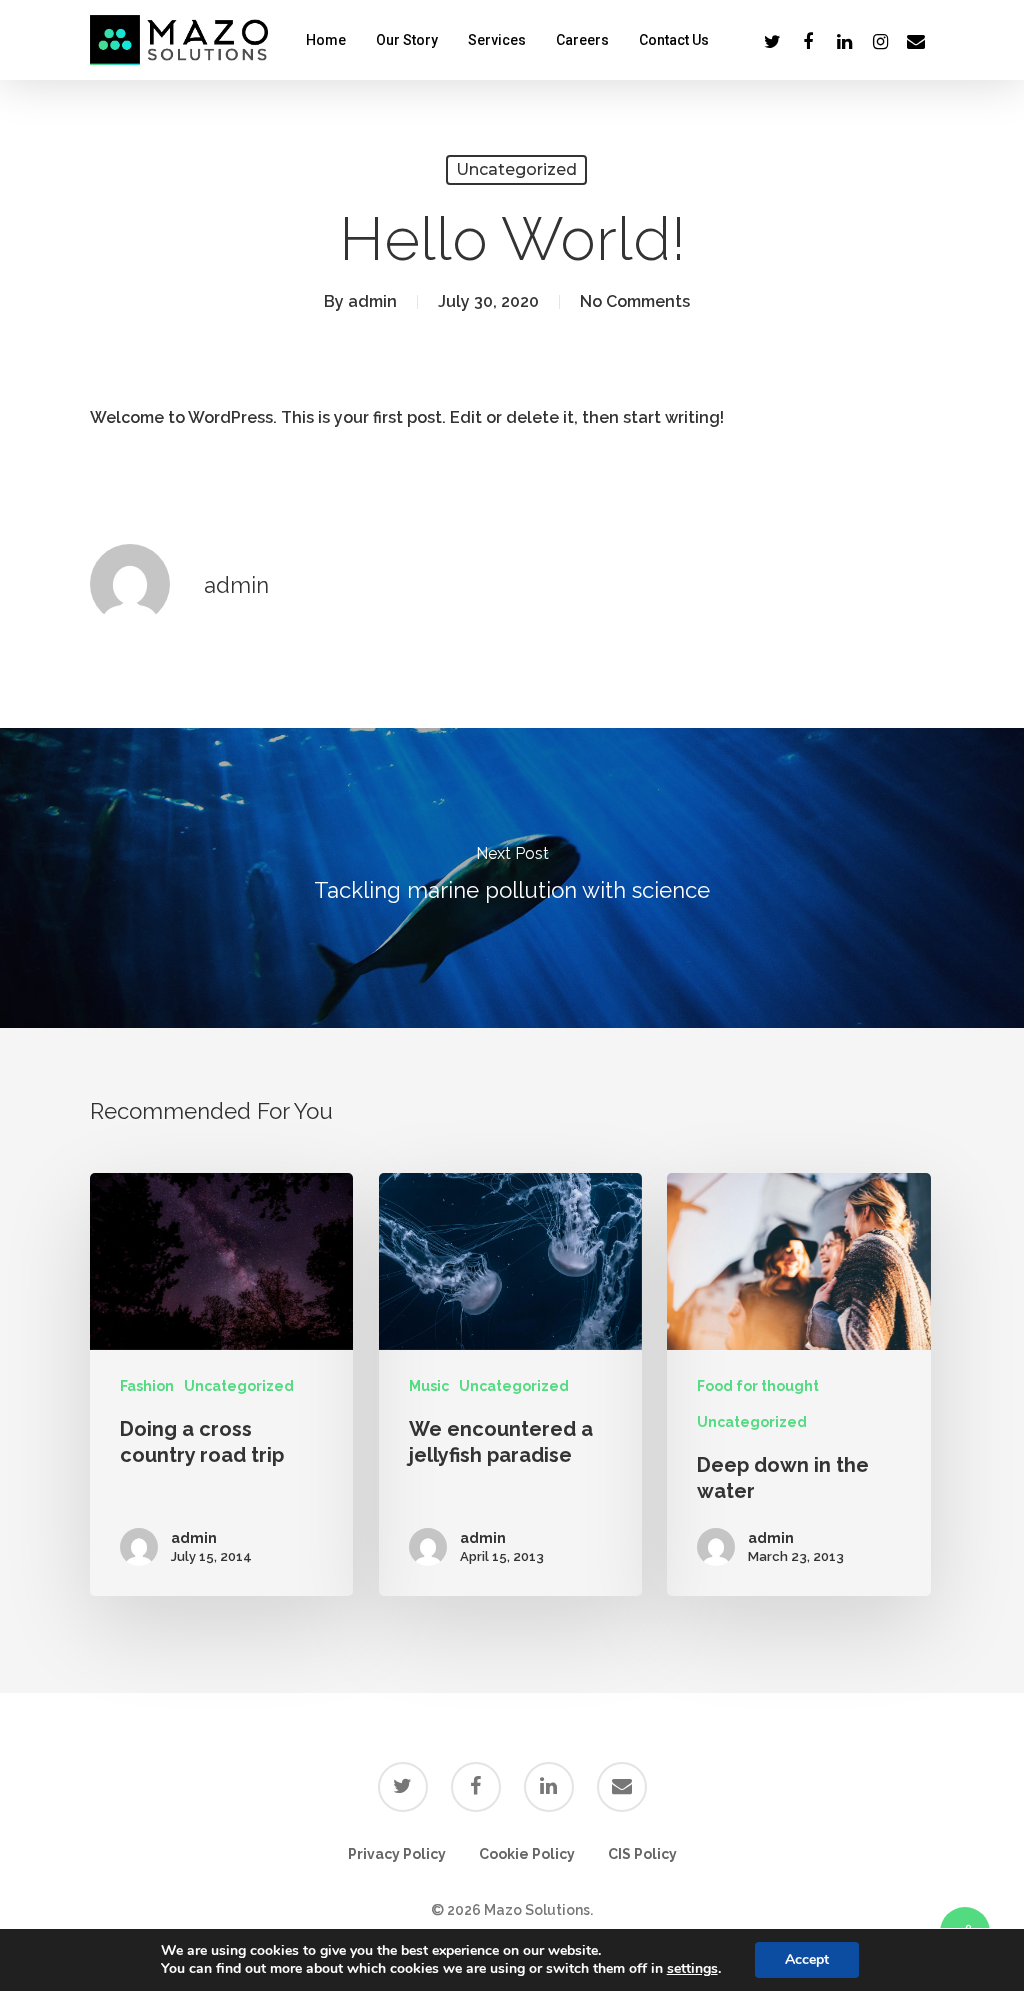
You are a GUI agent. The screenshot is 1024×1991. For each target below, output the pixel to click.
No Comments (635, 301)
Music (429, 1386)
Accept (807, 1959)
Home (326, 40)
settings (692, 1969)
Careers (582, 40)
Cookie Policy (527, 1854)
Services (497, 40)
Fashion (147, 1386)
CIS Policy (642, 1854)
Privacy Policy (397, 1854)
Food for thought (758, 1386)
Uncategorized (516, 169)
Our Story (407, 40)
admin (372, 301)
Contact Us (674, 40)
